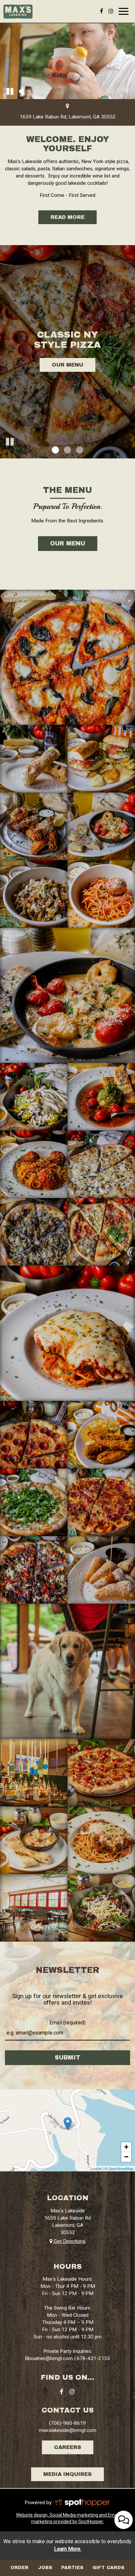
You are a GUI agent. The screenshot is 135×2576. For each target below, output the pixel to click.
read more (61, 219)
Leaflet (96, 2168)
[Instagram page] (111, 11)
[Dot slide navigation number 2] (67, 450)
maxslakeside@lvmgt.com (68, 2430)
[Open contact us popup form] (124, 2520)
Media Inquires (67, 2474)
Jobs (45, 2568)
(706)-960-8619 (67, 2423)
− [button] (126, 2157)
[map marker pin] (67, 107)
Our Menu (67, 365)
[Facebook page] (102, 11)
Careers (68, 2447)
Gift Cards (108, 2568)
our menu (68, 543)
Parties (72, 2568)
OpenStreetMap (121, 2168)
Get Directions (69, 2241)
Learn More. (68, 2549)
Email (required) (67, 2023)
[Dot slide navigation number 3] (80, 450)
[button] (10, 91)
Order (19, 2568)
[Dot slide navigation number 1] (55, 450)
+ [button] (126, 2147)
